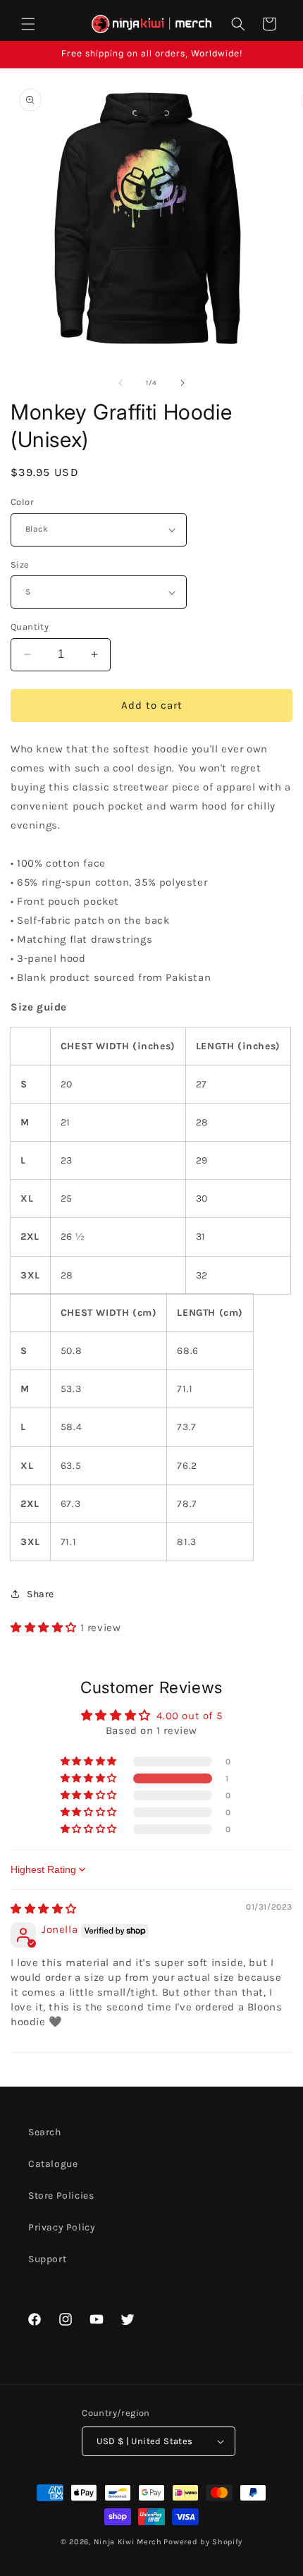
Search (45, 2132)
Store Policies (61, 2196)
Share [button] (41, 1594)
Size (20, 564)
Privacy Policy (62, 2227)
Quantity (30, 627)
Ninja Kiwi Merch (128, 2542)
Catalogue (53, 2164)
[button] (28, 24)
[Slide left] (120, 383)
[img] (44, 1909)
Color (22, 502)
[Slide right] (183, 383)
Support (47, 2259)
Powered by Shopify (203, 2542)
